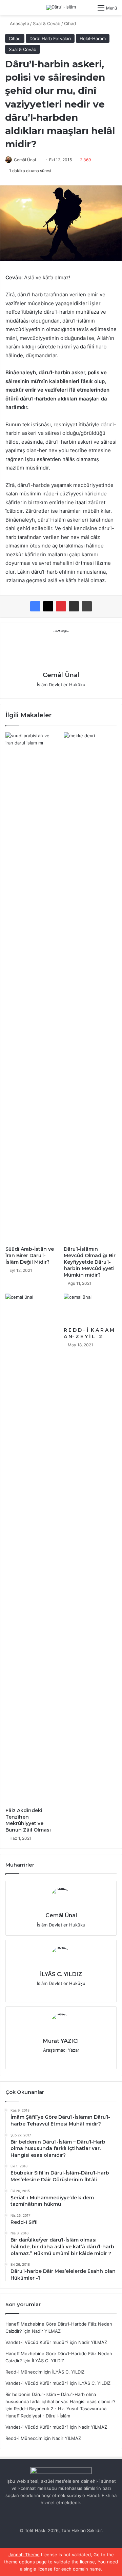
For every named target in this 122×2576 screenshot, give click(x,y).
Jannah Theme (24, 2555)
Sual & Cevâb (47, 23)
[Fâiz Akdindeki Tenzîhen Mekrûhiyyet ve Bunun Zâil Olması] (32, 1549)
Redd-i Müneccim (24, 2372)
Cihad (70, 23)
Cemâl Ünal (25, 160)
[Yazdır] (87, 606)
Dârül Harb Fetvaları (50, 38)
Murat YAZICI (61, 2041)
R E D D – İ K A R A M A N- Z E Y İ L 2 (89, 1333)
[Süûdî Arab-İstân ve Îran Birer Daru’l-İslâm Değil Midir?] (32, 987)
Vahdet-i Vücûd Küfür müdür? (37, 2342)
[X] (48, 606)
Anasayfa (19, 23)
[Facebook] (35, 606)
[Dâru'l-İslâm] (61, 7)
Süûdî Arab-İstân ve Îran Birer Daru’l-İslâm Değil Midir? (30, 1256)
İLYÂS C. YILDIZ (61, 1974)
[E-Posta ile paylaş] (74, 606)
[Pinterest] (61, 606)
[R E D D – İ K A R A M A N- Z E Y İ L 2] (90, 1309)
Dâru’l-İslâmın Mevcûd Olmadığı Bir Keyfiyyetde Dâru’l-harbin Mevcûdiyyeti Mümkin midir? (90, 1262)
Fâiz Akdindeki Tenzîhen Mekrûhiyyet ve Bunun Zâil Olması (28, 1820)
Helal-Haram (93, 38)
